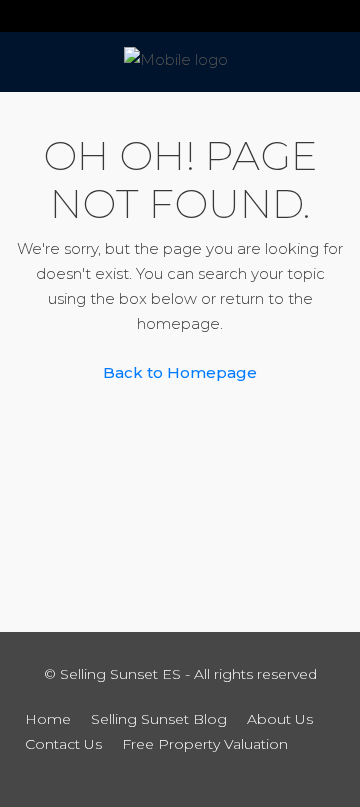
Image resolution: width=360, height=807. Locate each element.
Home (48, 719)
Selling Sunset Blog (159, 719)
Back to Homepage (180, 372)
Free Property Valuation (205, 744)
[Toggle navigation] (24, 16)
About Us (280, 719)
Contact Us (63, 744)
